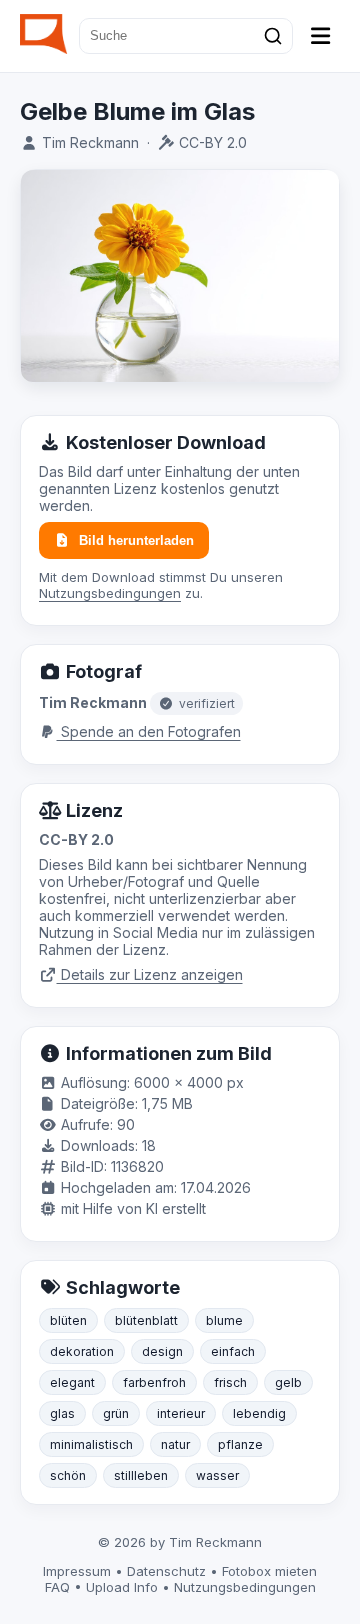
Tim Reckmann (90, 142)
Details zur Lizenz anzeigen (150, 974)
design (162, 1351)
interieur (181, 1413)
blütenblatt (146, 1320)
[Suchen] (273, 36)
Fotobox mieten (269, 1571)
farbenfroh (154, 1382)
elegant (72, 1382)
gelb (288, 1382)
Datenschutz (166, 1571)
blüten (68, 1320)
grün (116, 1413)
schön (68, 1475)
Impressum (77, 1571)
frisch (230, 1382)
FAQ (57, 1587)
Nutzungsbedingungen (110, 593)
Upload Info (122, 1587)
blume (224, 1320)
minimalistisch (91, 1444)
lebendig (259, 1413)
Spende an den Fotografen (149, 731)
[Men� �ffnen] (321, 36)
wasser (217, 1475)
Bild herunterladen (136, 540)
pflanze (240, 1444)
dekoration (82, 1351)
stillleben (141, 1475)
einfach (233, 1351)
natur (175, 1444)
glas (62, 1413)
